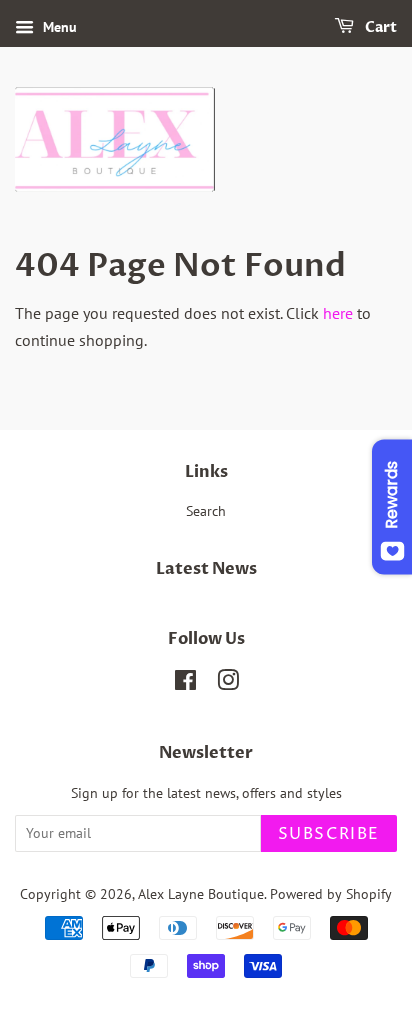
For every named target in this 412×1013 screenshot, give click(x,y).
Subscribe (329, 834)
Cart (379, 27)
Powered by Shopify (331, 894)
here (338, 313)
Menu (58, 27)
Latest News (206, 569)
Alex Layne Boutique (201, 894)
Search (206, 511)
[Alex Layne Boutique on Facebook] (185, 684)
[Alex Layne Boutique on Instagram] (228, 684)
